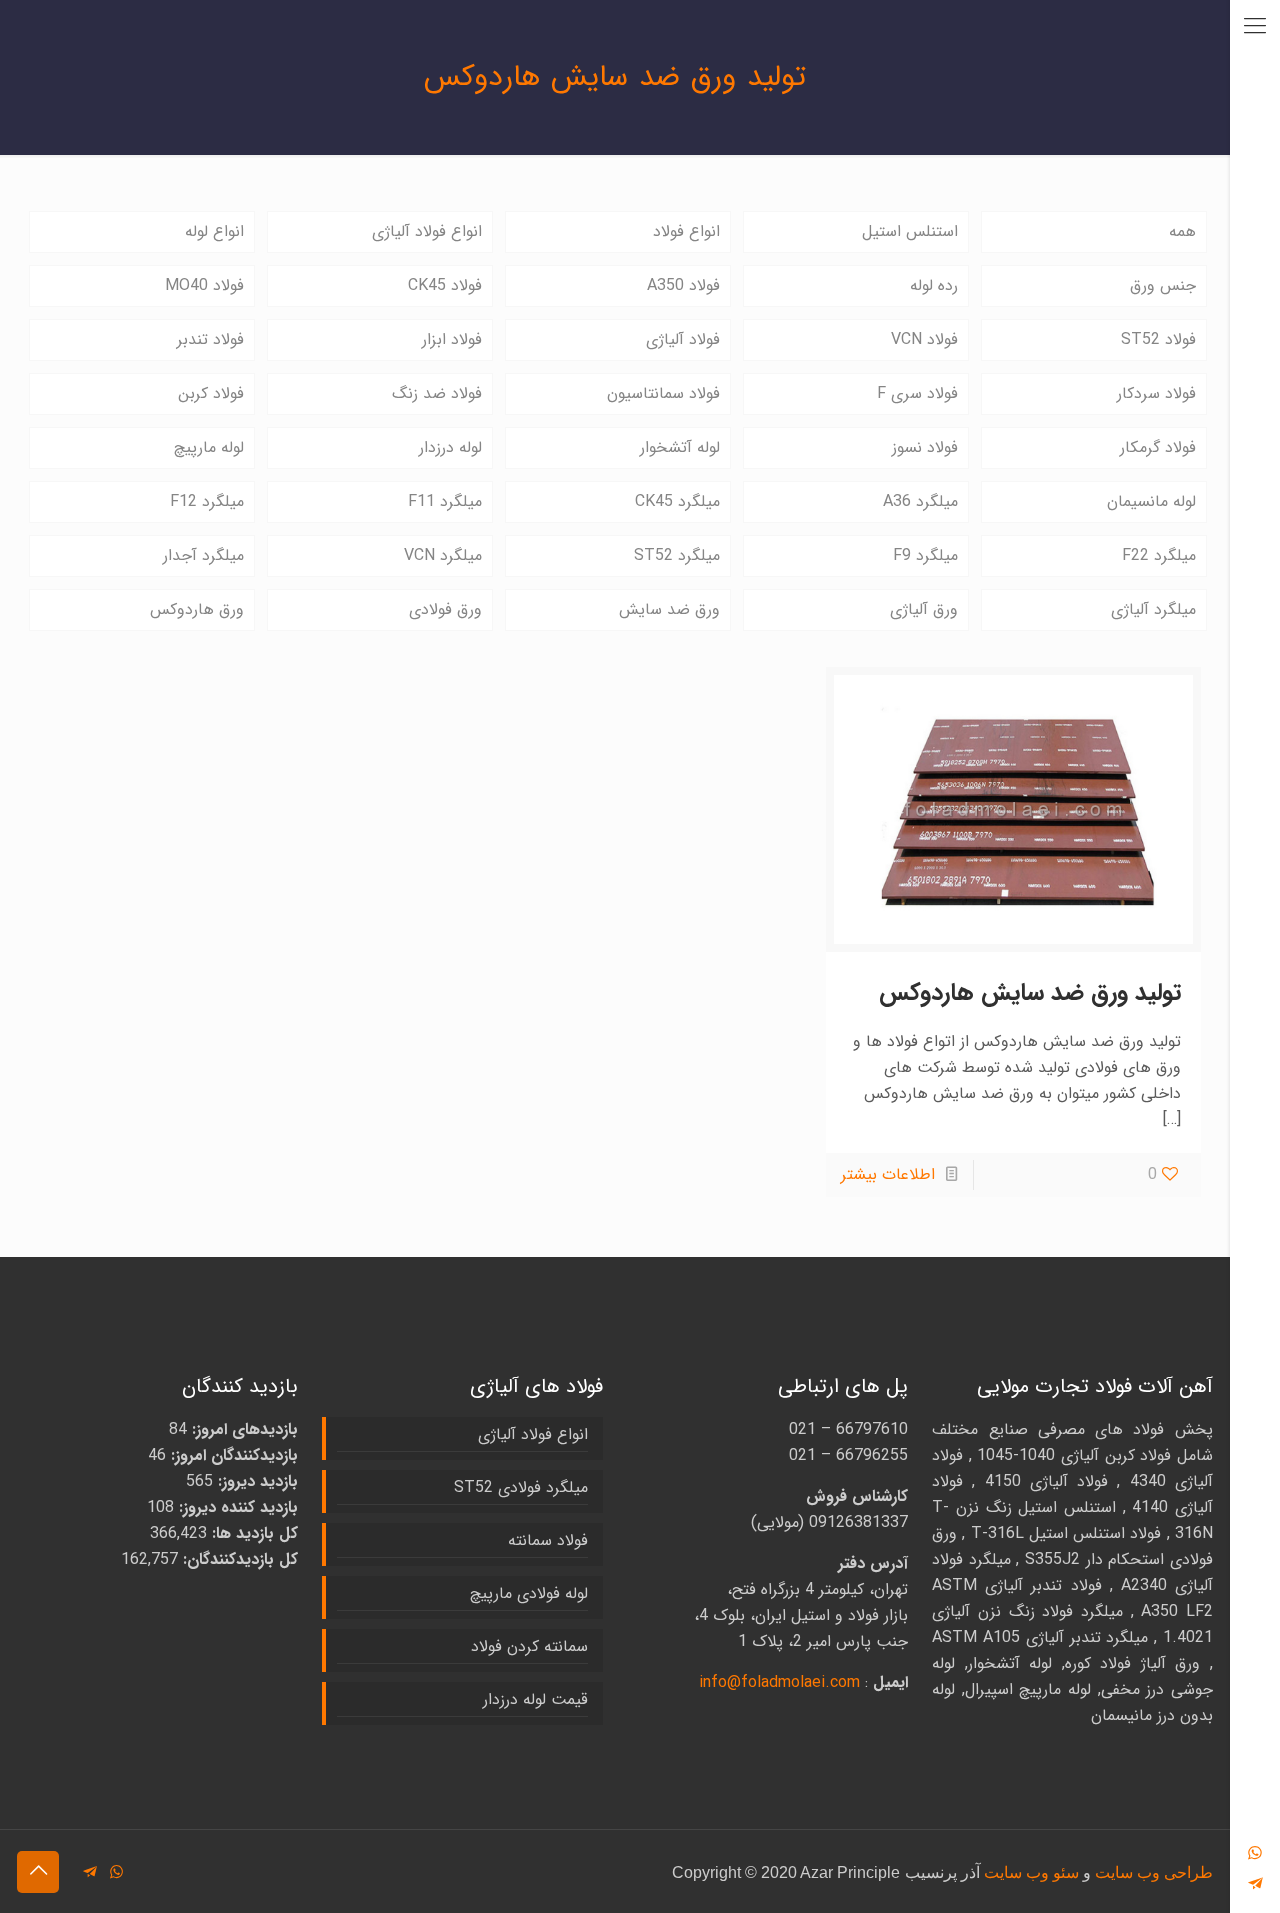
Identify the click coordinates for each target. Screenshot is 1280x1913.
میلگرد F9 (925, 555)
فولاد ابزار (452, 339)
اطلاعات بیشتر (888, 1174)
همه (1182, 231)
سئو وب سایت (1031, 1872)
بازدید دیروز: (255, 1481)
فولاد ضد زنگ (437, 393)
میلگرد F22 (1159, 555)
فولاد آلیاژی (683, 339)
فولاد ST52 (1158, 339)
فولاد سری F (917, 393)
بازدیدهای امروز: (242, 1429)
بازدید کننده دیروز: (236, 1507)
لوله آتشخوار (680, 447)
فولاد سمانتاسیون (663, 393)
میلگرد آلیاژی (1153, 609)
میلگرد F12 (207, 501)
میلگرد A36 (920, 501)
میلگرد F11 (445, 501)
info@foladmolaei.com (779, 1682)
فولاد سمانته (548, 1540)
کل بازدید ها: (252, 1533)
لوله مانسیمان (1151, 501)
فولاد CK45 (445, 285)
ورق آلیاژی (924, 609)
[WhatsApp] (1255, 1853)
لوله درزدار (450, 447)
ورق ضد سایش (669, 609)
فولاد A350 (683, 285)
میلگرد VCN (443, 555)
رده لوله (934, 285)
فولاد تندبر (210, 339)
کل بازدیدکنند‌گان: (238, 1559)
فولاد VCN (924, 339)
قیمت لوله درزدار (535, 1699)
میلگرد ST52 (677, 555)
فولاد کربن (211, 393)
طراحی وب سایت (1154, 1872)
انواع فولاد (686, 231)
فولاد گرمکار (1158, 447)
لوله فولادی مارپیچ (529, 1593)
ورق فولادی (445, 609)
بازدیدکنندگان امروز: (232, 1455)
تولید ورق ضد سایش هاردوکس (1030, 993)
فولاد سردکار (1156, 393)
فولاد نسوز (925, 447)
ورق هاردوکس (197, 609)
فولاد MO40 (204, 285)
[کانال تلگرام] (1255, 1884)
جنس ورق (1163, 285)
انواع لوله (214, 231)
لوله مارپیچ (209, 447)
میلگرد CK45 (677, 501)
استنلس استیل (910, 231)
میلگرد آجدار (203, 555)
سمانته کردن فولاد (529, 1646)
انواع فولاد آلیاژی (427, 231)
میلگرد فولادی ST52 (521, 1487)
